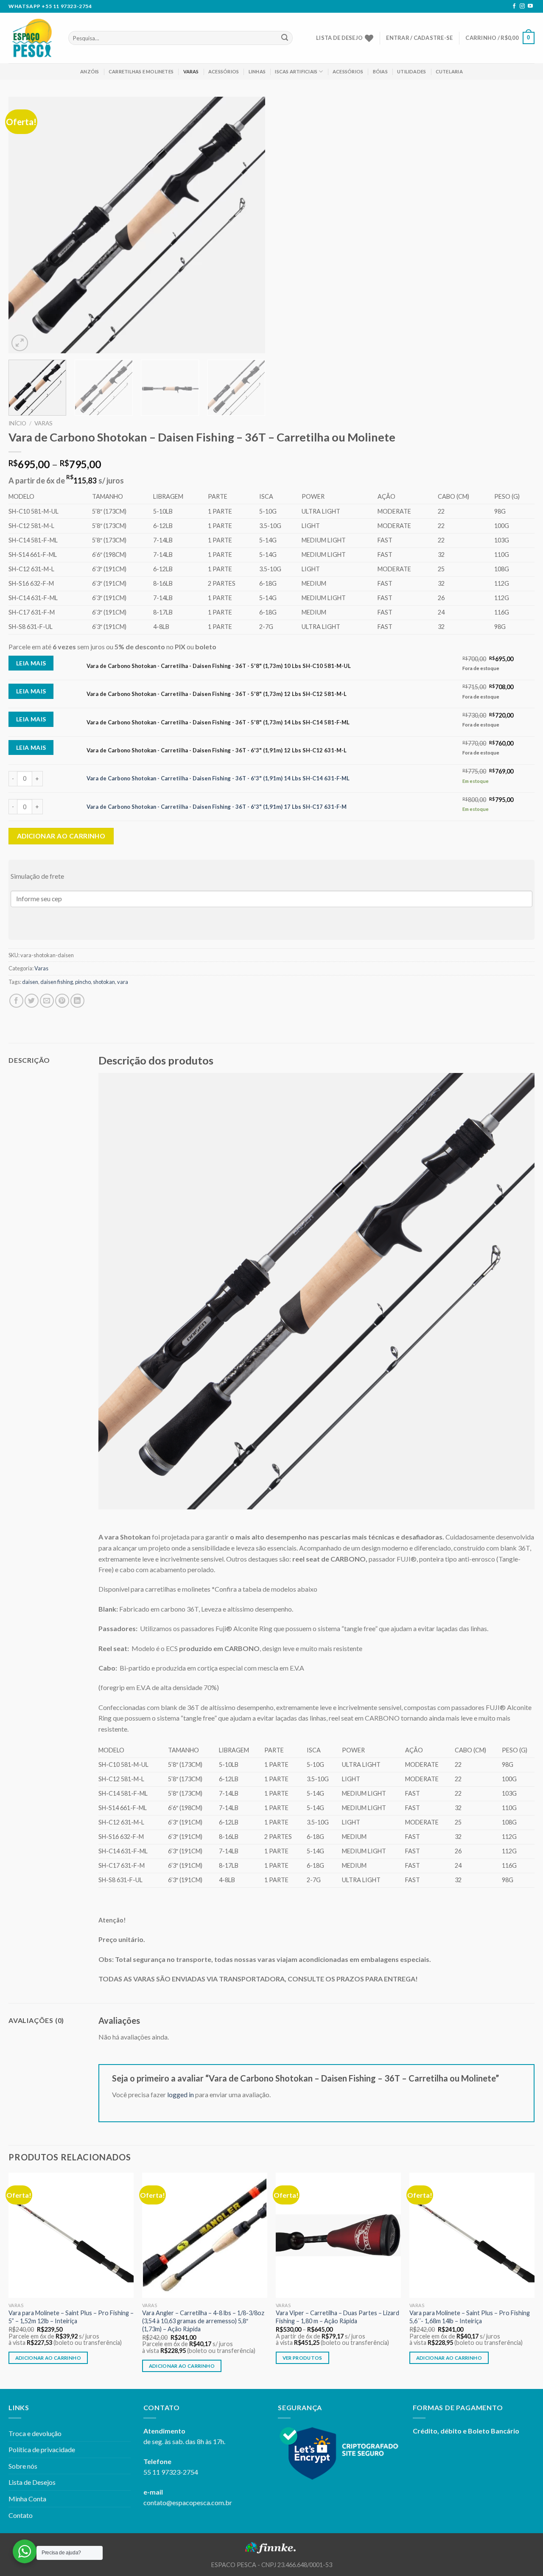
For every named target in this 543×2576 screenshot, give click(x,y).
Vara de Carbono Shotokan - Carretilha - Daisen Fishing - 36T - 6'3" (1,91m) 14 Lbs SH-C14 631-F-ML (218, 778)
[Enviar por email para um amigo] (47, 1001)
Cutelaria (449, 71)
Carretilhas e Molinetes (141, 71)
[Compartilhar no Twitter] (32, 1001)
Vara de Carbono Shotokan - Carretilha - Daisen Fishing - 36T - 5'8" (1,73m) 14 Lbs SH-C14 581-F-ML (218, 722)
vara (123, 982)
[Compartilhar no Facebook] (16, 1001)
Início (17, 423)
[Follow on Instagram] (522, 6)
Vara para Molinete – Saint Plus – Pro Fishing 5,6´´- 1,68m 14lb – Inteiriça (470, 2317)
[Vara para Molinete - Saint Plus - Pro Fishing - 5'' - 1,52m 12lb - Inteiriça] (71, 2235)
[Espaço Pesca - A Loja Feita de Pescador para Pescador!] (32, 38)
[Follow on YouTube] (530, 6)
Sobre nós (23, 2466)
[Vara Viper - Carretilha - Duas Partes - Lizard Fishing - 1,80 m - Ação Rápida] (338, 2235)
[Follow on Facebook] (514, 6)
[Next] (249, 225)
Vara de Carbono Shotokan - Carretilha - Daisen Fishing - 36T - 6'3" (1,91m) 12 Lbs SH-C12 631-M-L (217, 750)
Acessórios (224, 71)
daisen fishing (57, 982)
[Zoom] (20, 343)
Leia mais (31, 663)
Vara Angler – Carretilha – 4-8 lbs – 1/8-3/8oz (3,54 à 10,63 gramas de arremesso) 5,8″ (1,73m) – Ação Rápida (203, 2321)
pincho (83, 982)
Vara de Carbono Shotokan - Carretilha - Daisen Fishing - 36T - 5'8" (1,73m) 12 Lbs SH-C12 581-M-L (217, 694)
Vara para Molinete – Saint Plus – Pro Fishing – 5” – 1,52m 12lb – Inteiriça (71, 2317)
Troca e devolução (35, 2433)
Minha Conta (27, 2499)
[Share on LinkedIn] (77, 1001)
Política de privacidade (42, 2449)
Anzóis (90, 71)
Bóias (380, 71)
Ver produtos (302, 2358)
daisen (30, 982)
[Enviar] (285, 38)
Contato (21, 2515)
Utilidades (411, 71)
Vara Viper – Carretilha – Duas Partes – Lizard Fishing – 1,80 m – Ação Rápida (337, 2317)
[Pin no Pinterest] (62, 1001)
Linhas (257, 71)
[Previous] (24, 225)
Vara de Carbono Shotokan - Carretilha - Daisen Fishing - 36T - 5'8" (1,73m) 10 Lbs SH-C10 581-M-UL (219, 666)
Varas (191, 71)
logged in (181, 2094)
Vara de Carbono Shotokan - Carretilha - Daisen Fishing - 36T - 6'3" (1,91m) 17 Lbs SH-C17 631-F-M (217, 807)
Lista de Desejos (32, 2482)
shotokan (104, 982)
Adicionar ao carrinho (61, 836)
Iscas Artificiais (296, 71)
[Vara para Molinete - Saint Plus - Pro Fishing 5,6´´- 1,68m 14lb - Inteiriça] (472, 2235)
